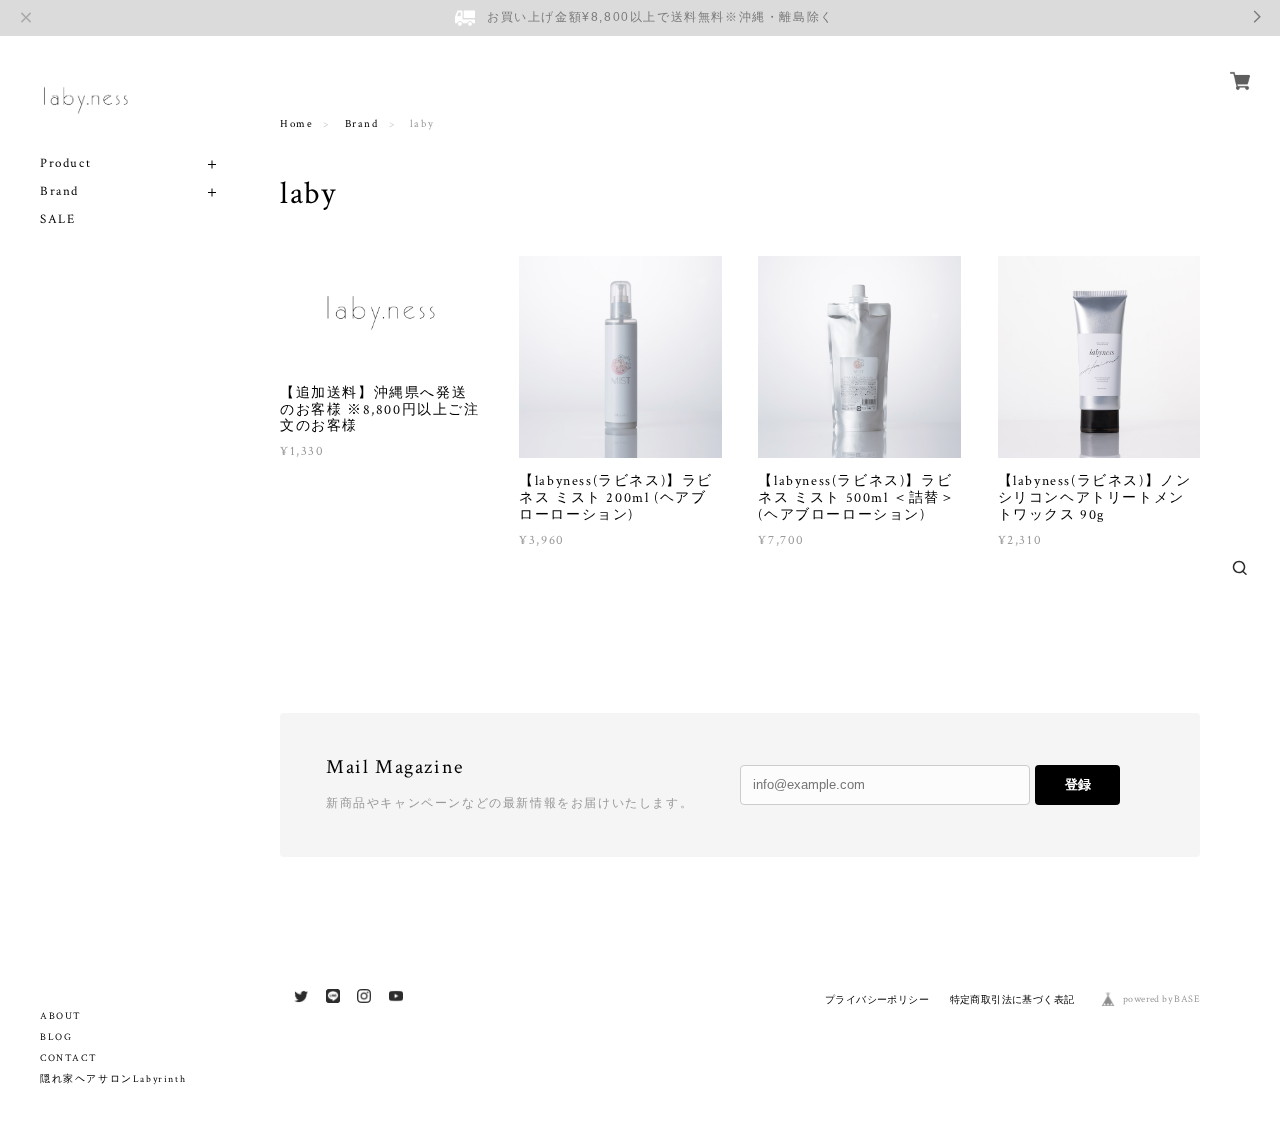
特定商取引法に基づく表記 (1012, 999)
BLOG (56, 1037)
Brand (59, 191)
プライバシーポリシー (877, 999)
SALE (57, 219)
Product (65, 163)
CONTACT (68, 1058)
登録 (1078, 784)
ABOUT (61, 1016)
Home (296, 124)
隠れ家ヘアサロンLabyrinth (113, 1079)
